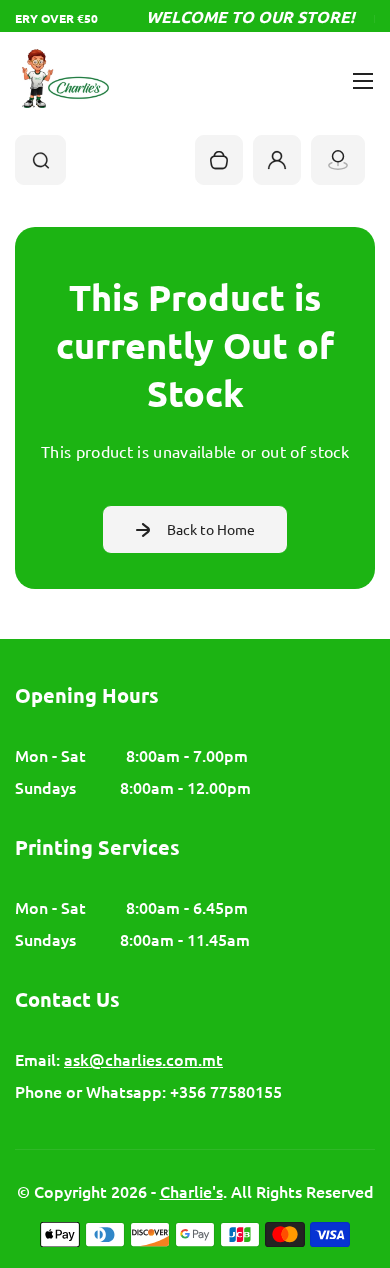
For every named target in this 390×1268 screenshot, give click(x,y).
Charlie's (191, 1191)
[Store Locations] (338, 160)
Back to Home (211, 529)
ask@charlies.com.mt (143, 1059)
